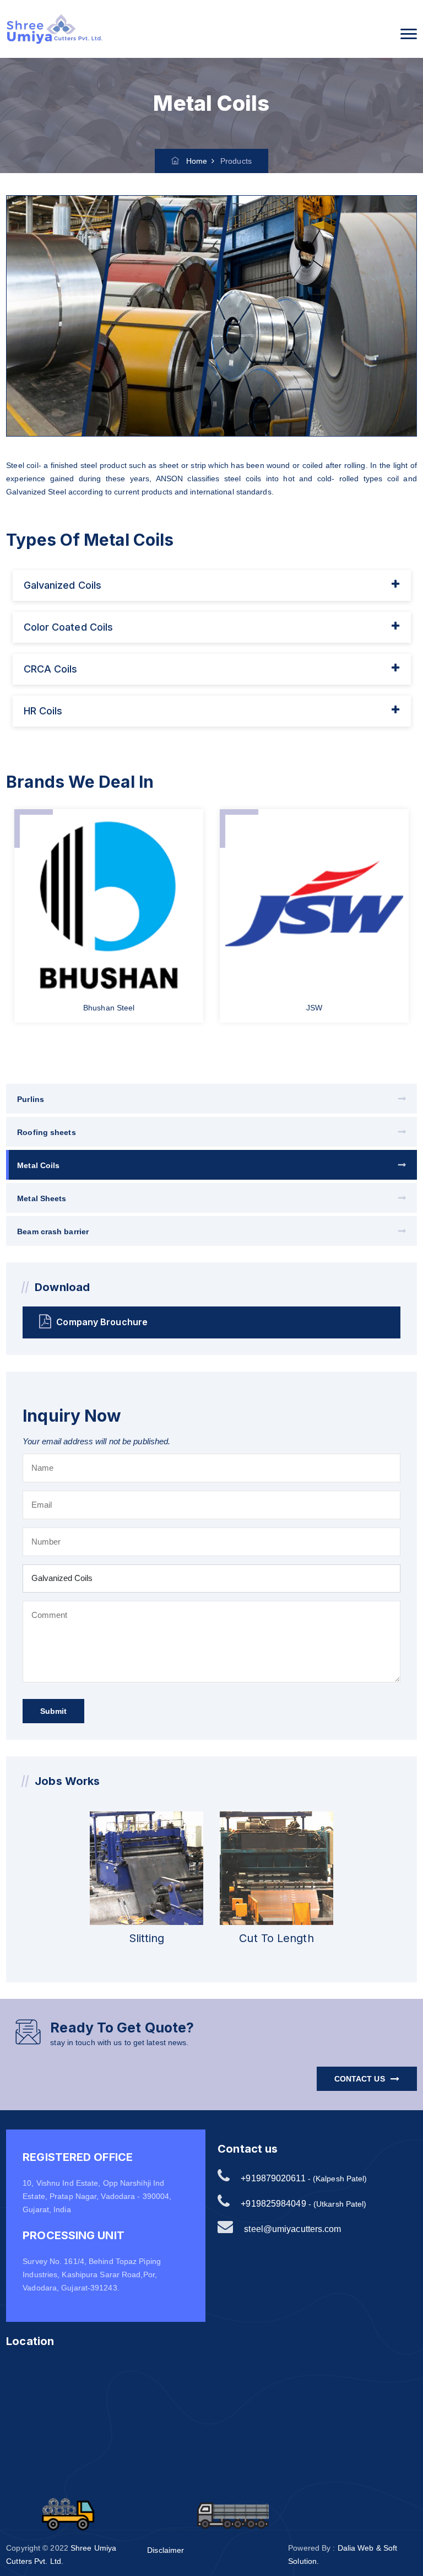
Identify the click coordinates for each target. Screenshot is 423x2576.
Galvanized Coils (63, 585)
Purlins (31, 1099)
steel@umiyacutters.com (292, 2229)
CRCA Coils (51, 669)
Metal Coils (38, 1165)
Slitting (147, 1938)
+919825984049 (273, 2204)
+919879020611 (273, 2178)
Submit (53, 1711)
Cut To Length (276, 1938)
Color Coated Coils (69, 627)
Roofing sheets (46, 1132)
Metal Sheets (42, 1198)
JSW (314, 1008)
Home (193, 161)
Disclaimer (166, 2550)
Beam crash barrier (53, 1231)
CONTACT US (360, 2079)
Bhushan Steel (109, 1008)
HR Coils (43, 711)
